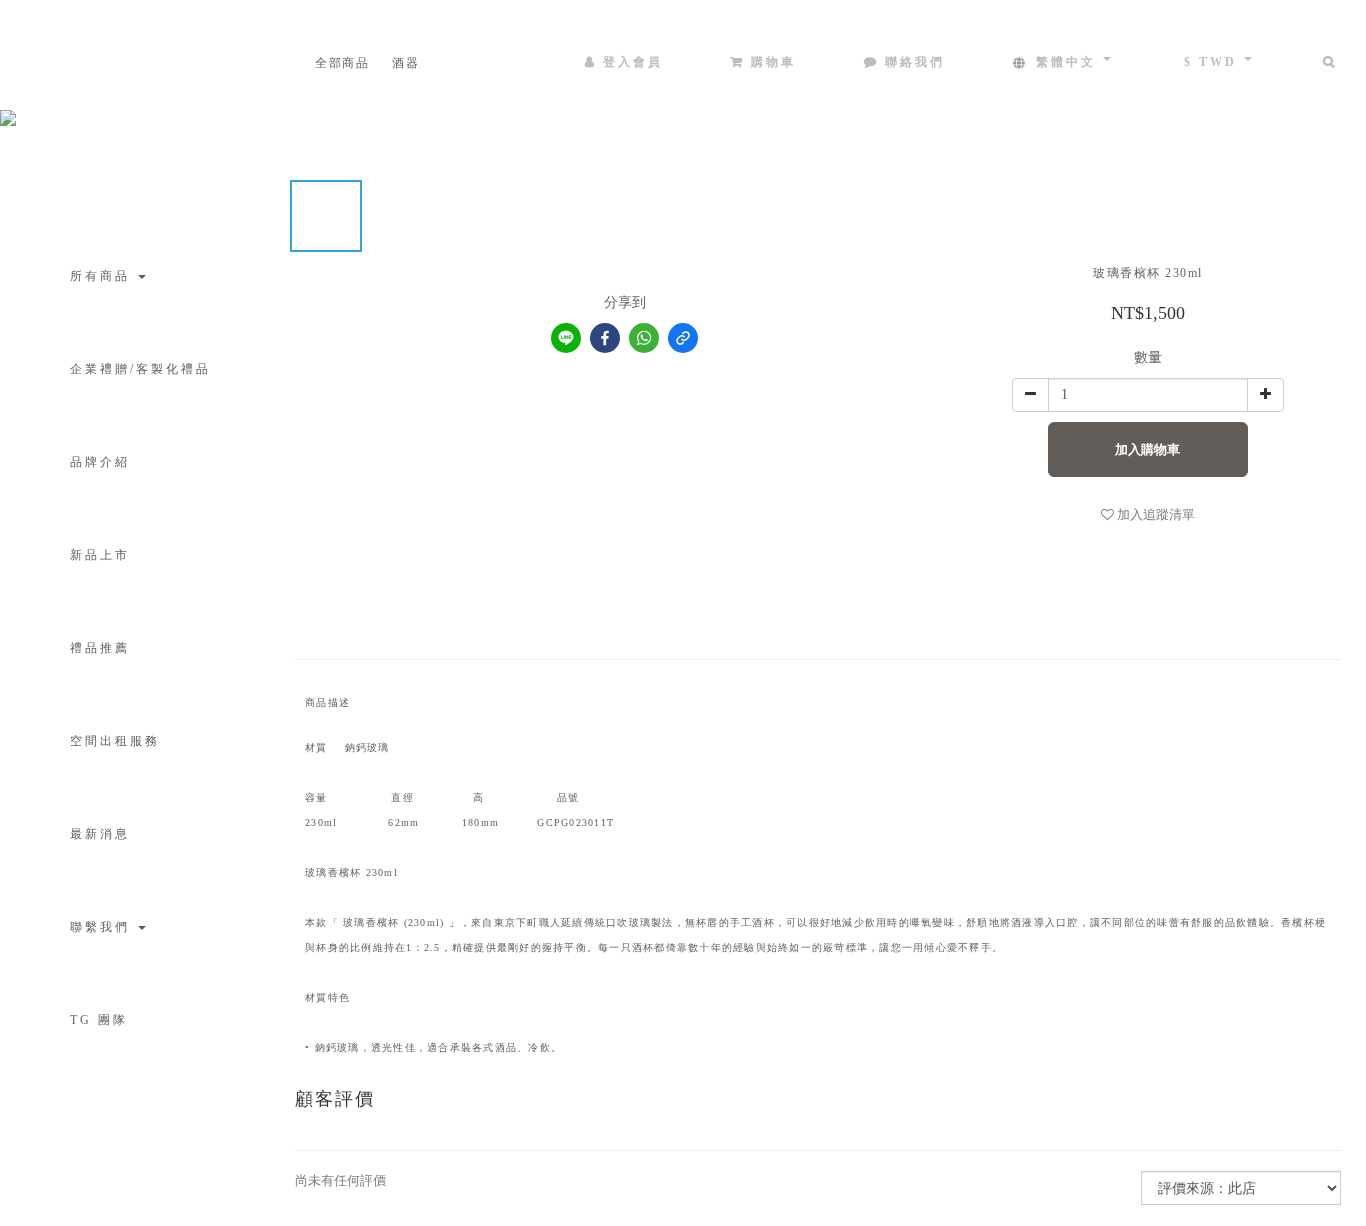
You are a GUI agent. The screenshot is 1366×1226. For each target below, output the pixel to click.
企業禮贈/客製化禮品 (140, 369)
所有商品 (103, 276)
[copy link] (683, 338)
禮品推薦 (100, 648)
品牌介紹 (100, 462)
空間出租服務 (115, 741)
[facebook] (605, 338)
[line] (566, 338)
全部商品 (342, 63)
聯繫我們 (103, 927)
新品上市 (100, 555)
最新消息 (100, 834)
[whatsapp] (644, 338)
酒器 (405, 63)
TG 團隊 (99, 1020)
